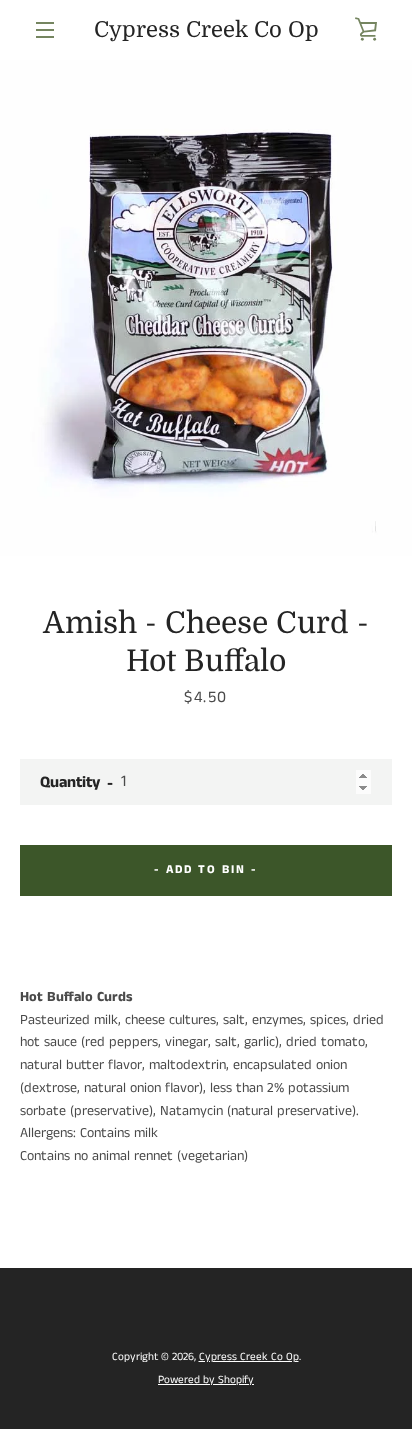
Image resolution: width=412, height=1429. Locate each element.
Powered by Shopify (206, 1380)
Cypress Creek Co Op (206, 29)
